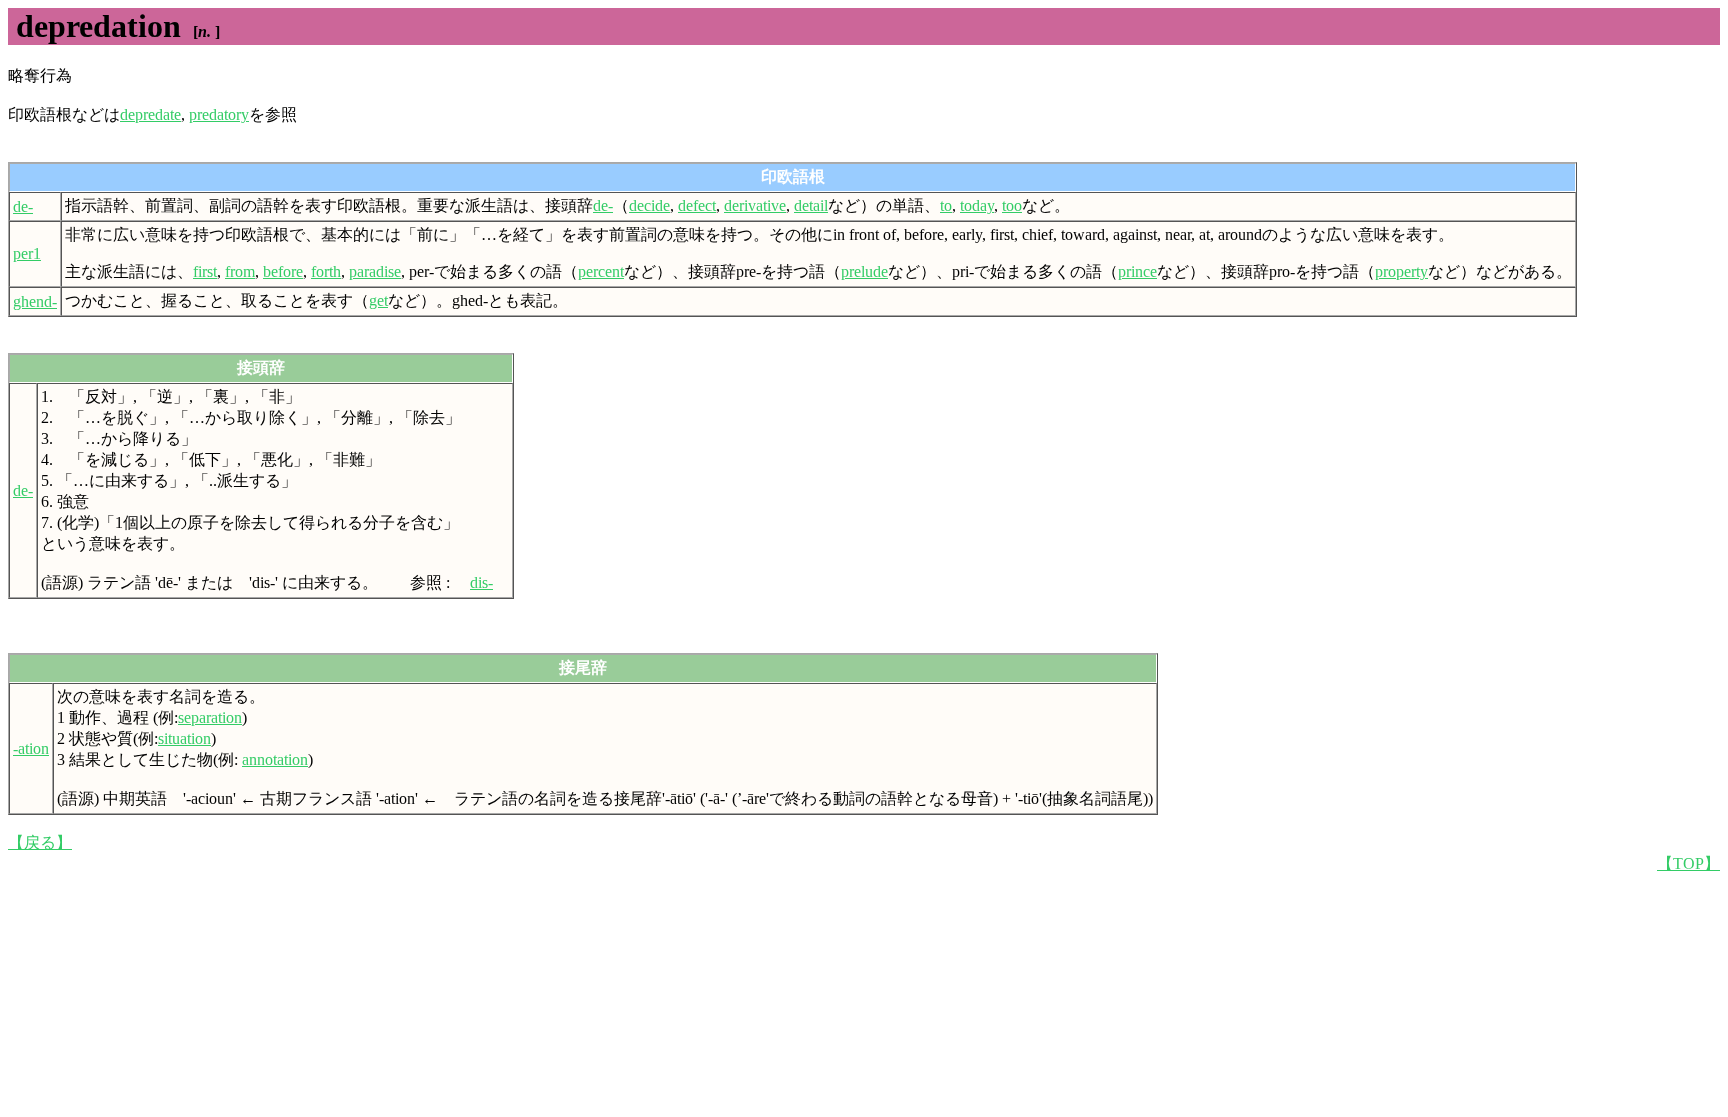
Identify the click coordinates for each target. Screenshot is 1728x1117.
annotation (275, 759)
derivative (755, 205)
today (977, 205)
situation (184, 738)
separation (210, 717)
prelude (864, 271)
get (378, 300)
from (240, 271)
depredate (150, 114)
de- (23, 206)
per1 (27, 253)
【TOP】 (1688, 863)
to (946, 205)
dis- (481, 582)
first (205, 271)
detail (811, 205)
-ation (31, 748)
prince (1137, 271)
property (1401, 271)
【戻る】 (40, 842)
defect (697, 205)
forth (326, 271)
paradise (375, 271)
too (1012, 205)
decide (649, 205)
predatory (219, 114)
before (283, 271)
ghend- (35, 301)
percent (601, 271)
